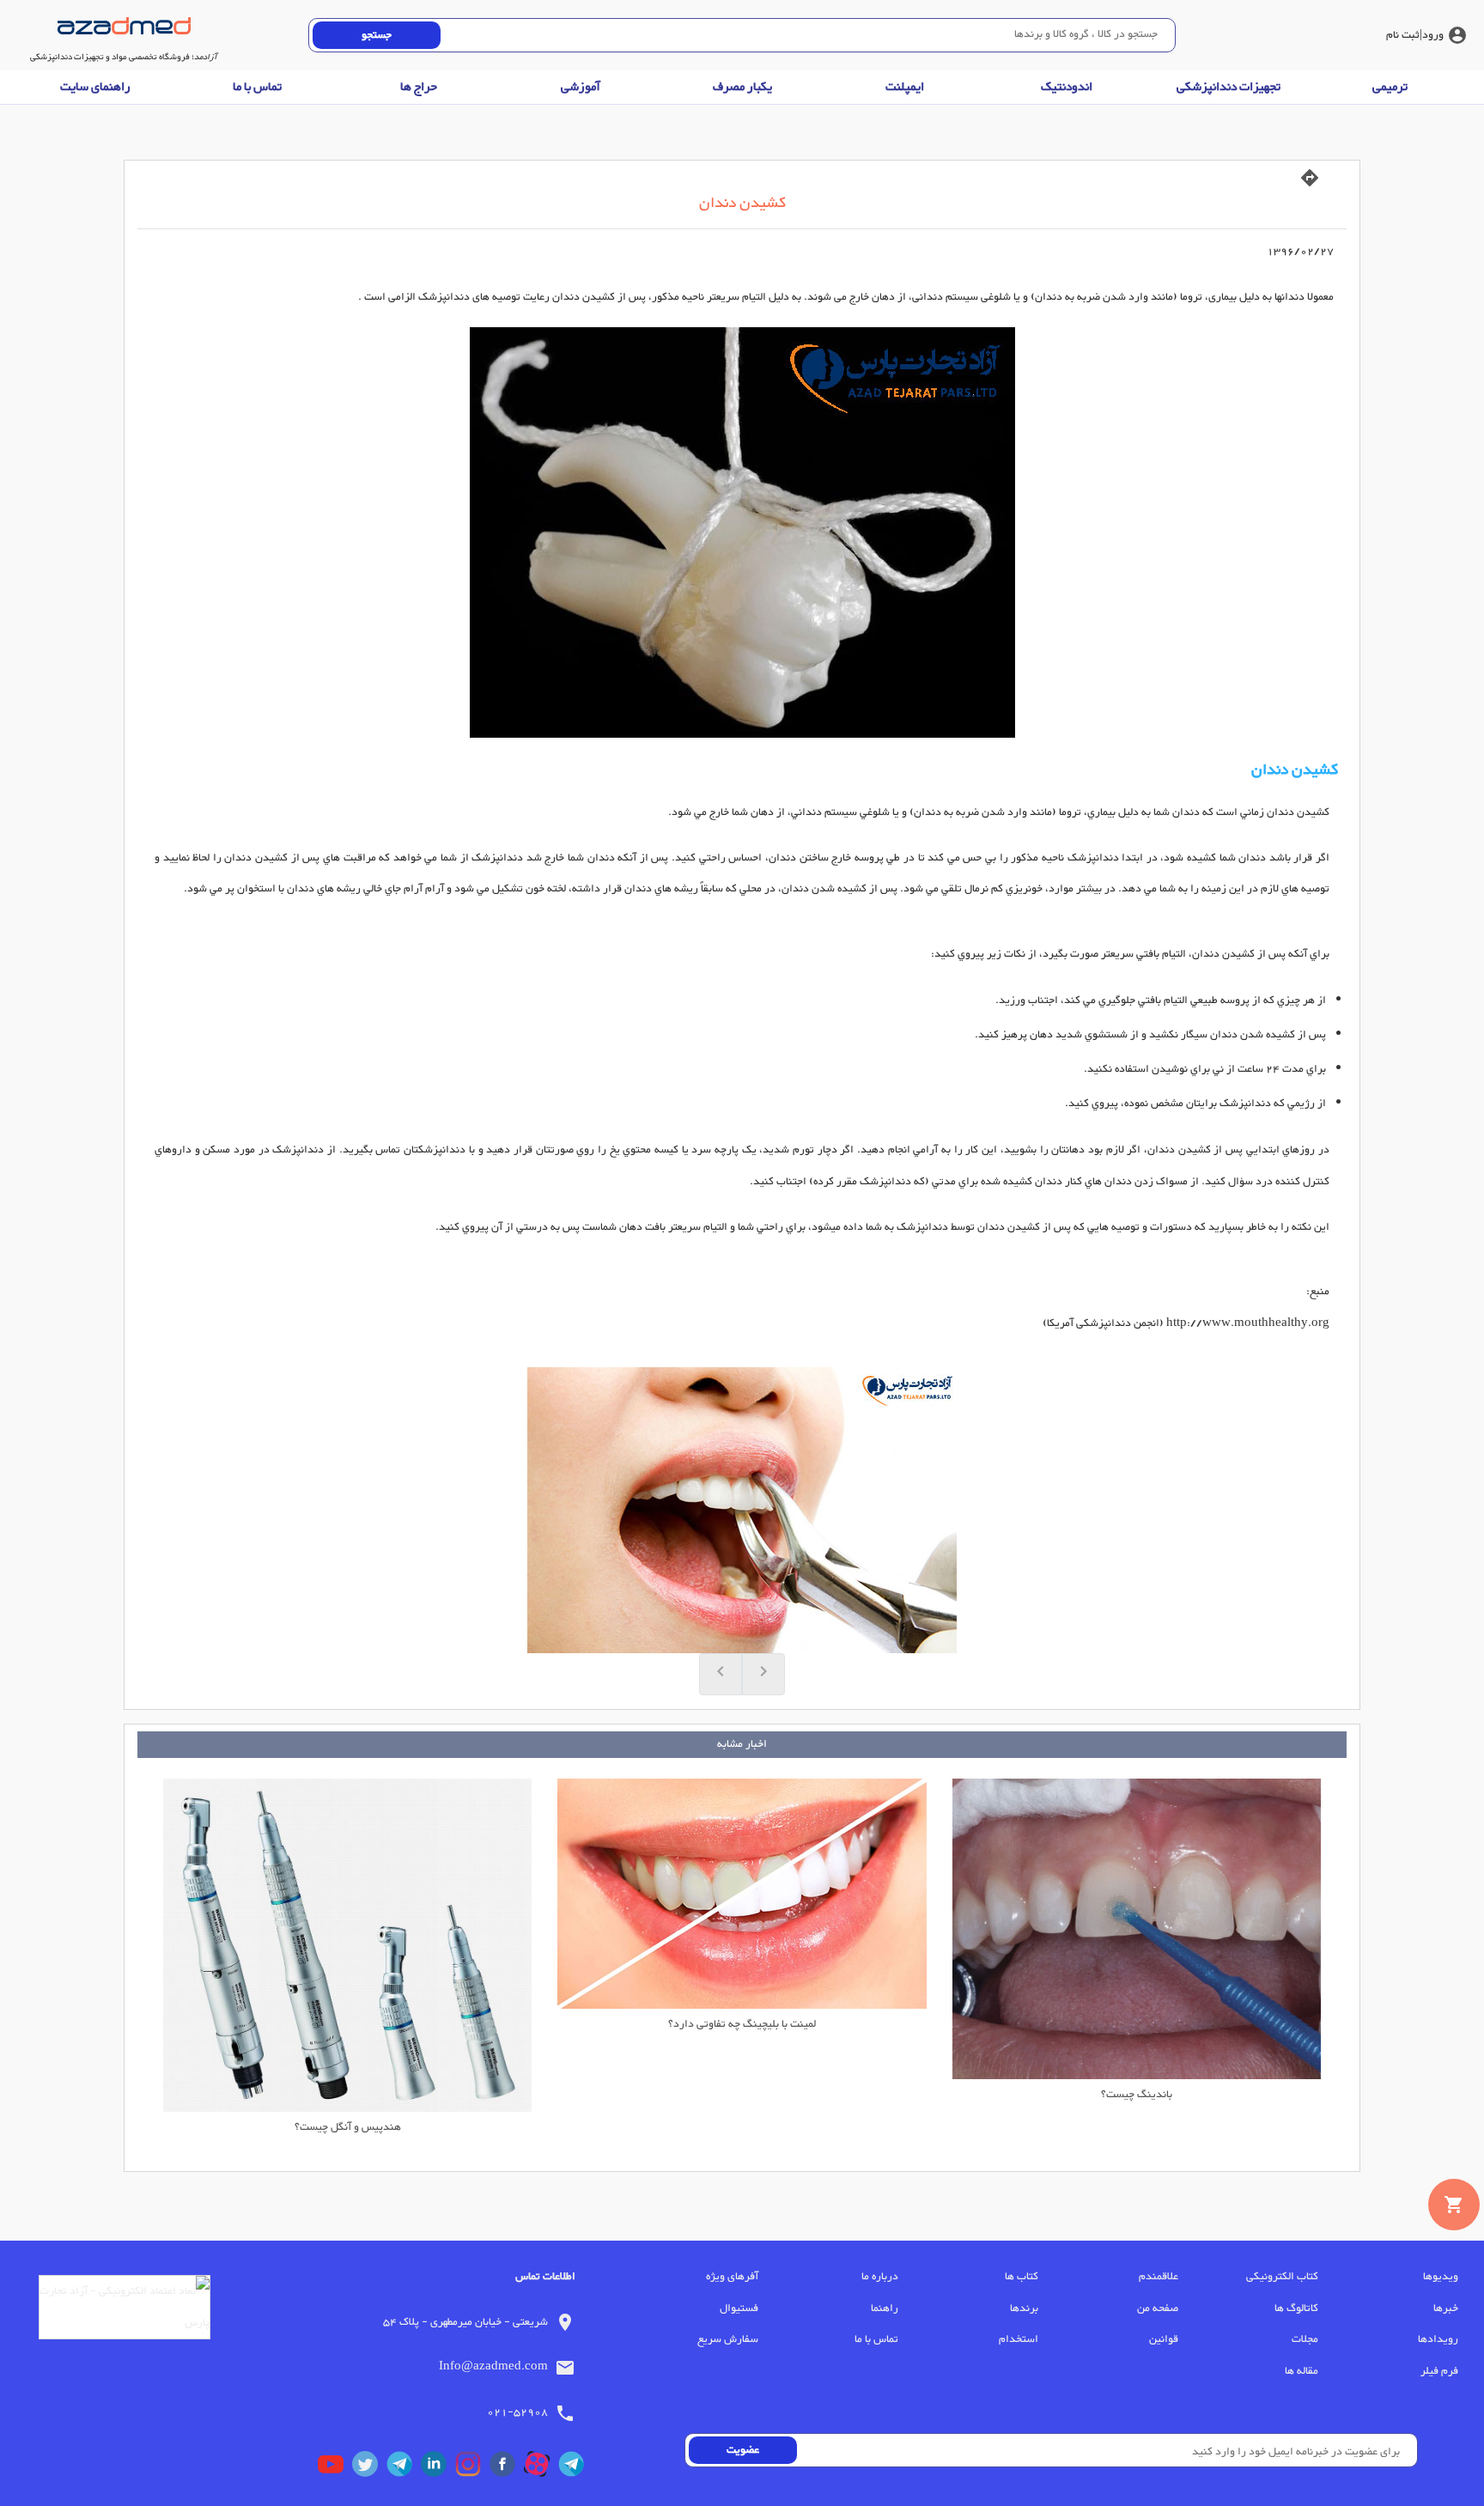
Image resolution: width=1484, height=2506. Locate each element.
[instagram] (472, 2468)
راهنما (885, 2308)
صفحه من (1158, 2308)
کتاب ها (1022, 2277)
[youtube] (335, 2468)
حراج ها (419, 87)
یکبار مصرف (742, 87)
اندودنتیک (1067, 87)
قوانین (1164, 2339)
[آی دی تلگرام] (404, 2468)
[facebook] (507, 2468)
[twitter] (369, 2468)
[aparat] (541, 2468)
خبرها (1446, 2308)
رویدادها (1438, 2339)
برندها (1024, 2308)
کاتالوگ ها (1296, 2308)
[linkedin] (438, 2468)
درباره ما (880, 2277)
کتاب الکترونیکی (1282, 2277)
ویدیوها (1441, 2277)
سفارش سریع (728, 2339)
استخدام (1019, 2339)
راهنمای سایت (95, 87)
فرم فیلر (1439, 2371)
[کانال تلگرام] (575, 2468)
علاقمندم (1159, 2277)
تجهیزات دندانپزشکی (1229, 87)
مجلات (1305, 2339)
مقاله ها (1302, 2371)
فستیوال (739, 2308)
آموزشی (581, 87)
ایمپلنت (905, 87)
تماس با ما (257, 87)
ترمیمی (1390, 87)
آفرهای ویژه (732, 2277)
